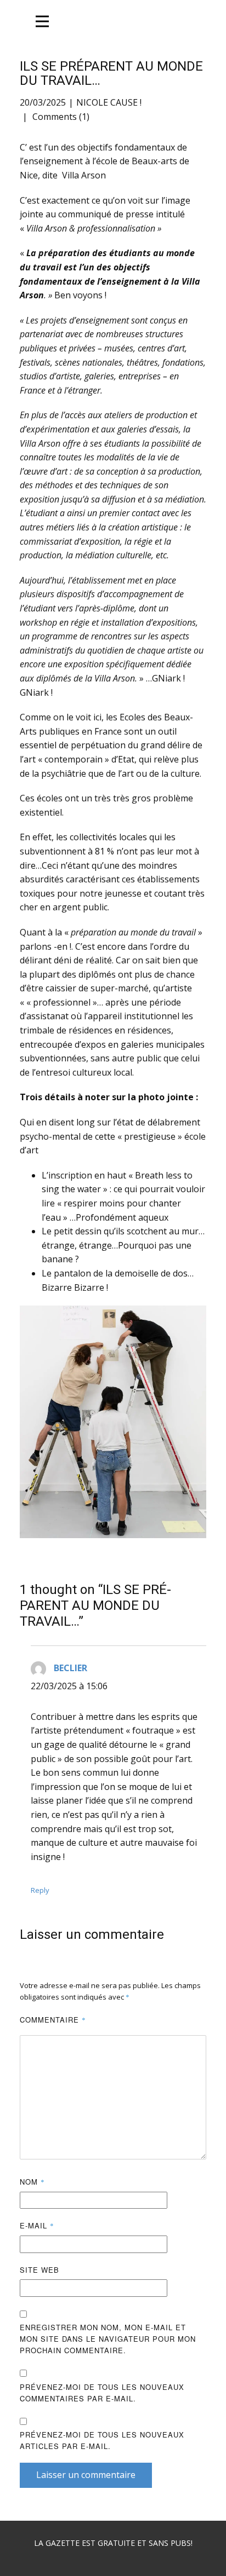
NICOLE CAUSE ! (109, 102)
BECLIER (70, 1668)
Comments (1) (60, 117)
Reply (40, 1890)
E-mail (37, 2225)
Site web (39, 2270)
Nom (32, 2182)
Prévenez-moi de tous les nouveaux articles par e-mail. (102, 2440)
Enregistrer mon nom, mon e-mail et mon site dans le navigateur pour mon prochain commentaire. (108, 2339)
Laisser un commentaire (86, 2475)
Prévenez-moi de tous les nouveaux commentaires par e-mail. (102, 2393)
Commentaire (53, 2020)
